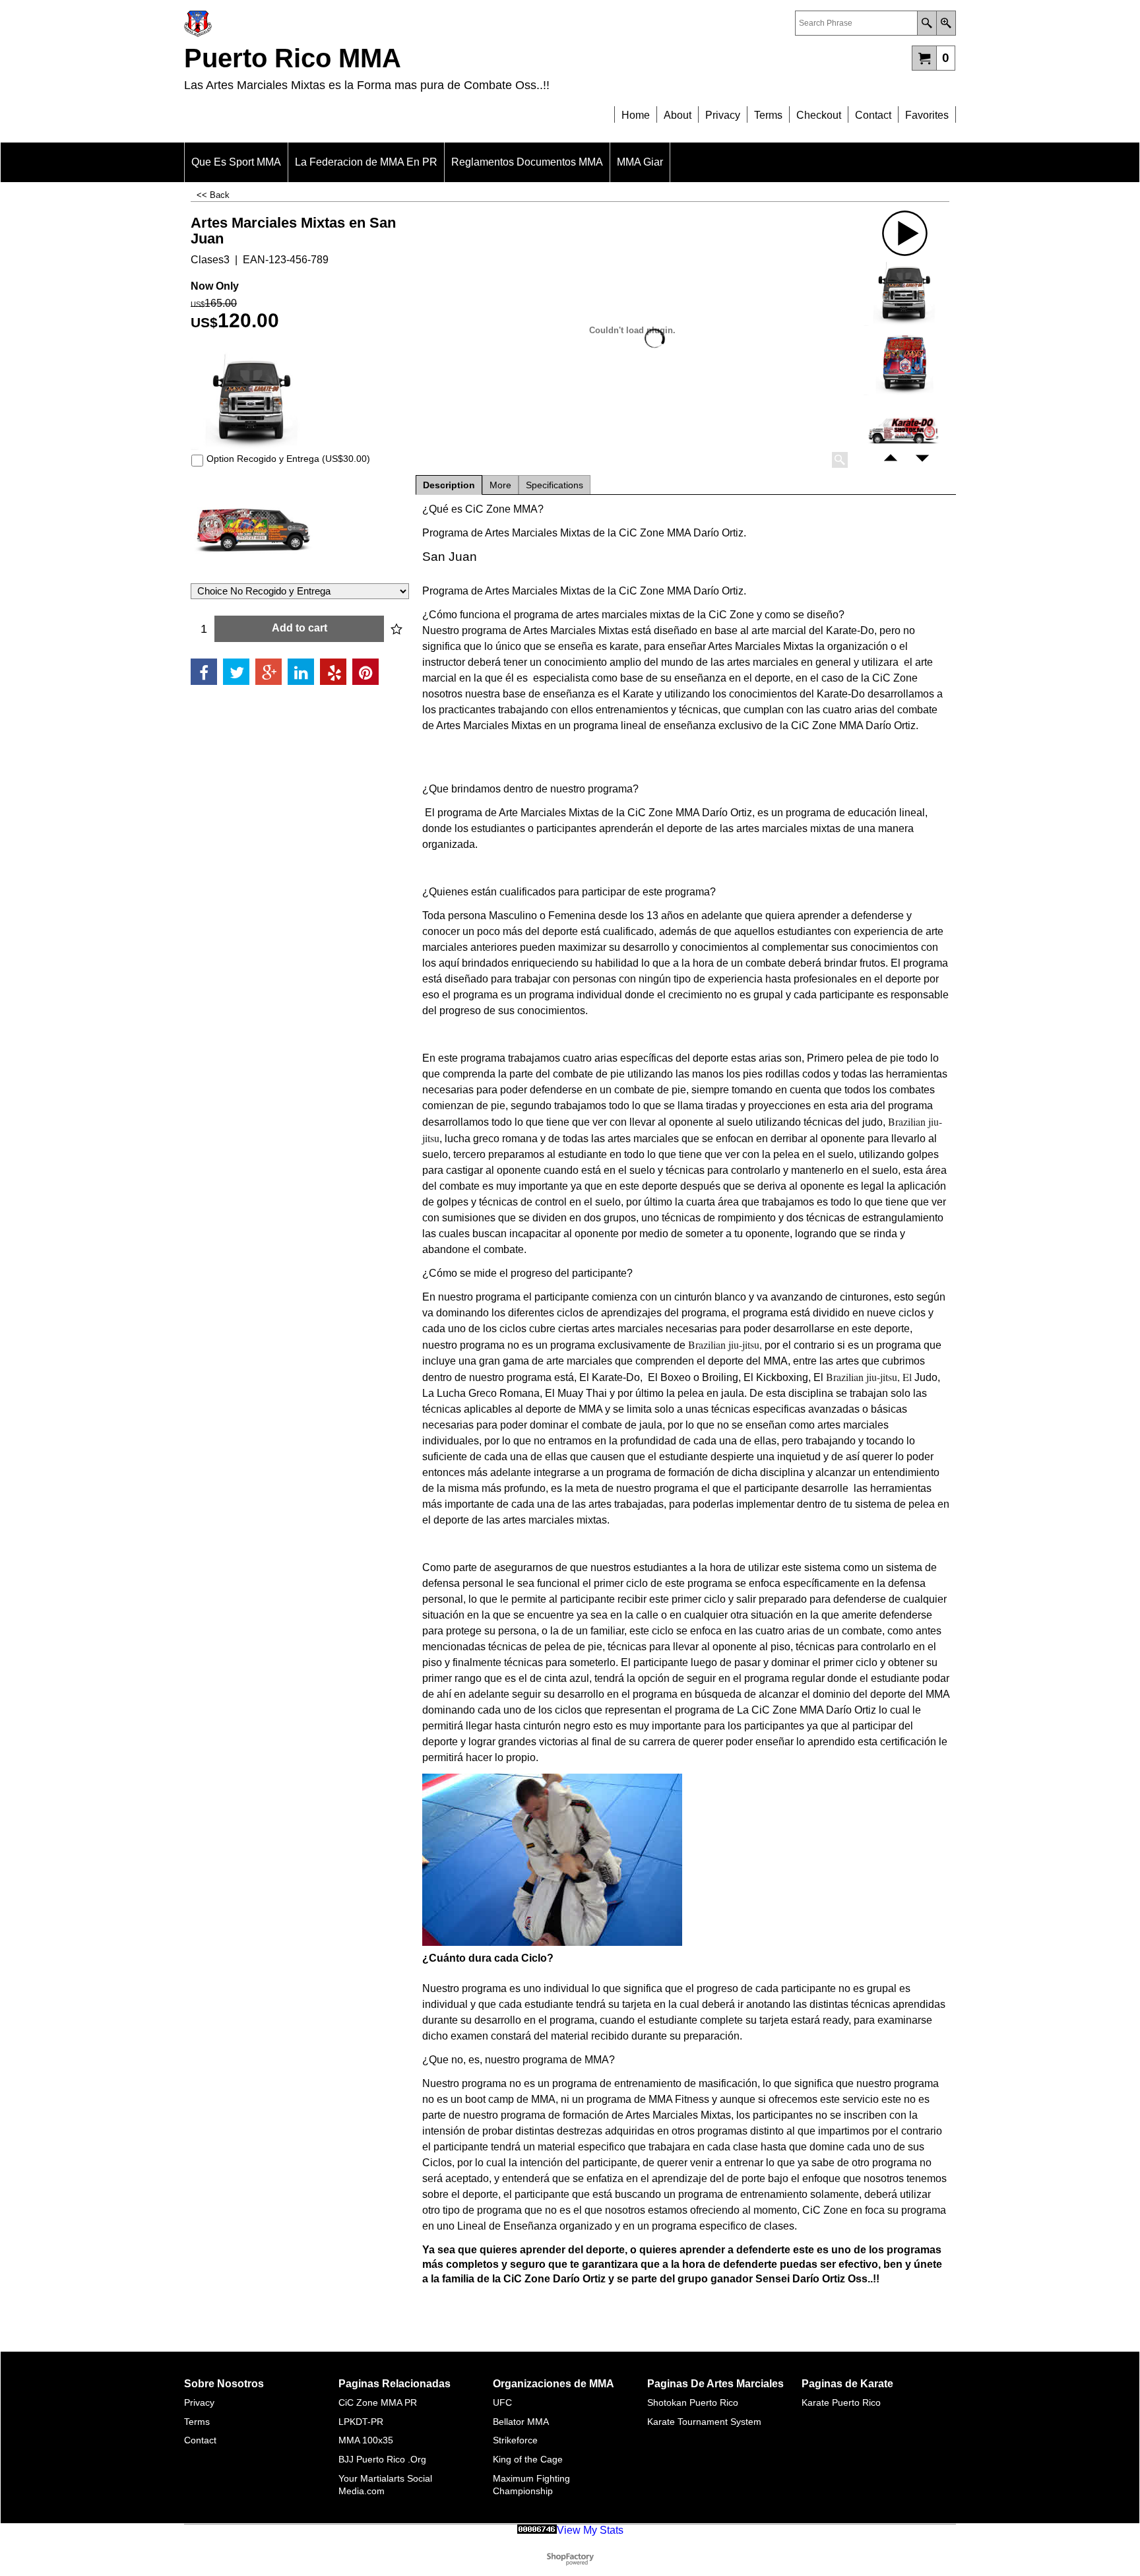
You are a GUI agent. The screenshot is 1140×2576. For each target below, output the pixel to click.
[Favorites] (396, 629)
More (500, 485)
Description (449, 485)
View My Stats (590, 2530)
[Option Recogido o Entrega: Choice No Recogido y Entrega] (300, 531)
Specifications (554, 485)
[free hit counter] (537, 2530)
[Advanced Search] (946, 23)
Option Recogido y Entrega (288, 459)
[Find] (927, 23)
